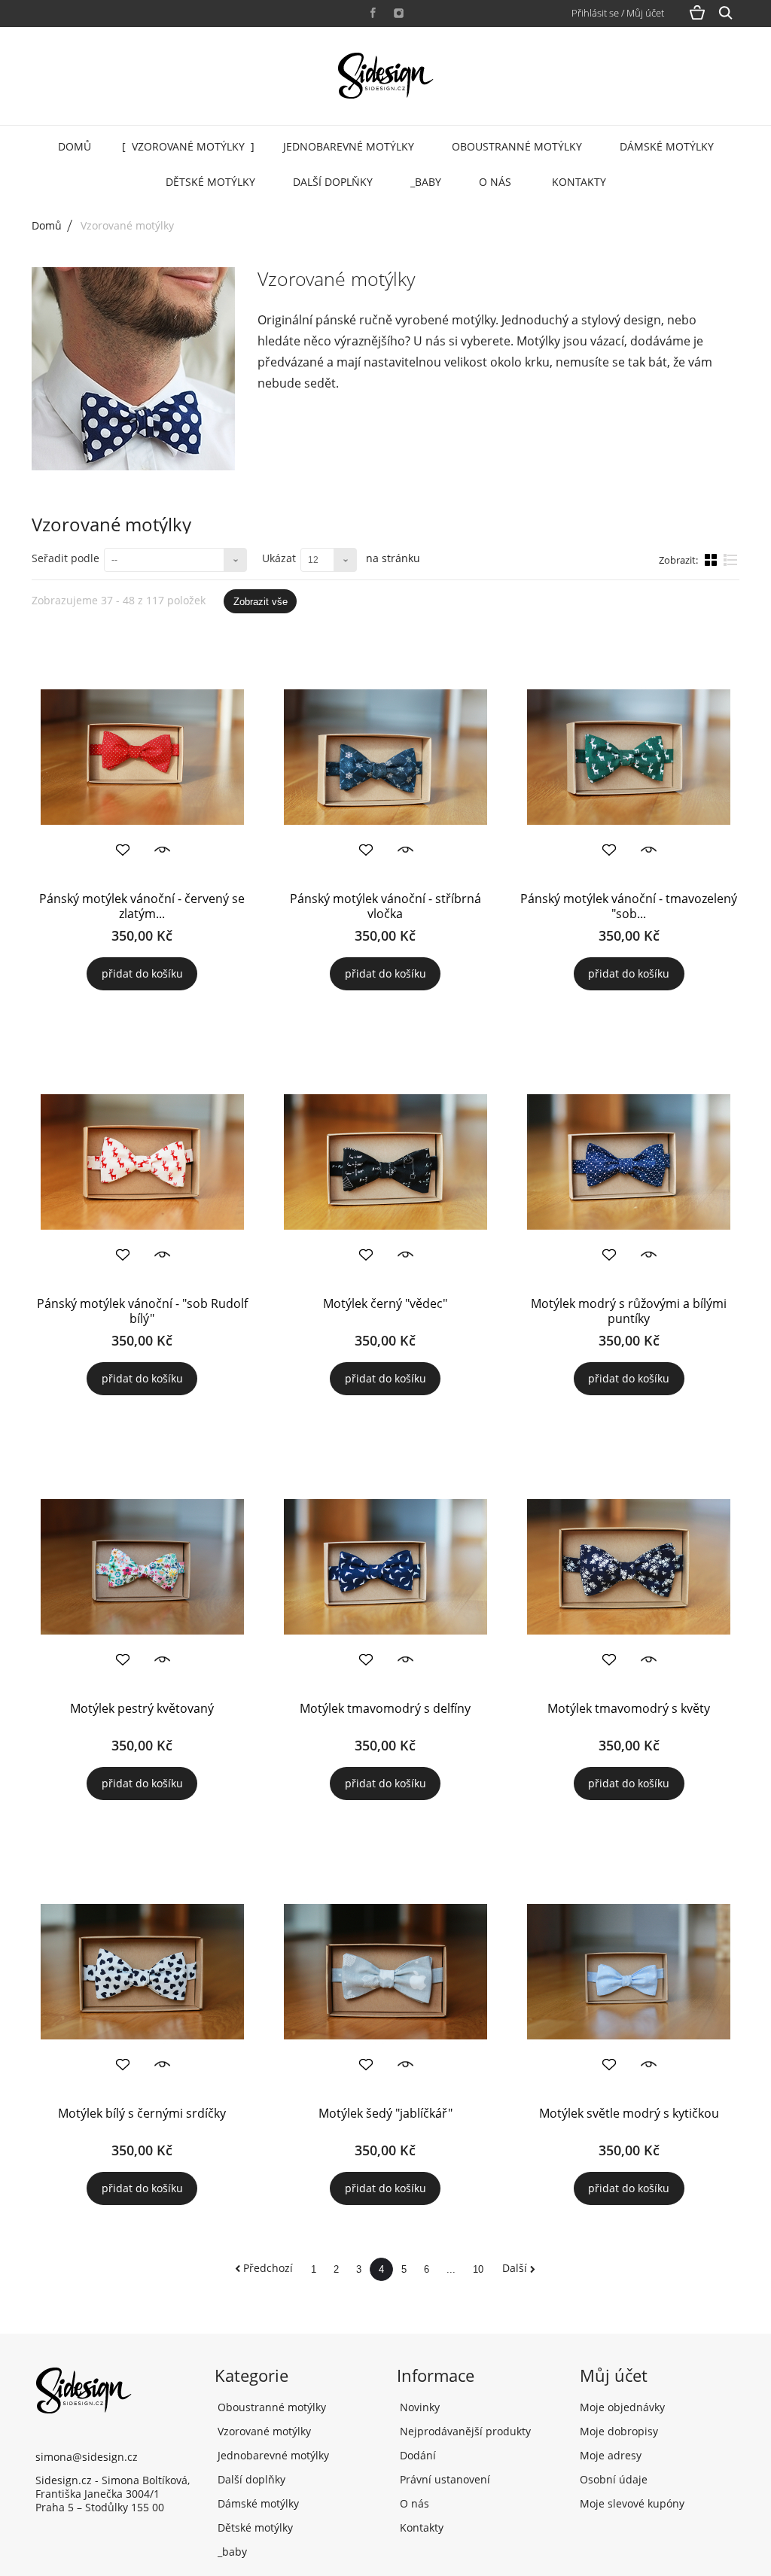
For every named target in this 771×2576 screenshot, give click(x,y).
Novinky (418, 2407)
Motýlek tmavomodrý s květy (629, 1708)
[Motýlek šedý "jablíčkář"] (385, 1972)
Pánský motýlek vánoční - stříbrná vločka (385, 906)
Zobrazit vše (261, 602)
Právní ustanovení (443, 2479)
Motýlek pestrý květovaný (142, 1708)
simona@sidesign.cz (87, 2457)
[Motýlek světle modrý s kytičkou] (629, 1972)
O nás (495, 182)
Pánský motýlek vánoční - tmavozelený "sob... (629, 906)
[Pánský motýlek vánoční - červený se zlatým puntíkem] (142, 757)
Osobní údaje (614, 2479)
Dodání (416, 2455)
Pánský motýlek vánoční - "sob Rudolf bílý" (142, 1311)
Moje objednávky (622, 2407)
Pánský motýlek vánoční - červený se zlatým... (142, 906)
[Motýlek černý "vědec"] (385, 1162)
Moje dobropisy (619, 2431)
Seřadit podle (66, 558)
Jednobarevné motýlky (349, 146)
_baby (426, 182)
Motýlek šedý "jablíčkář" (385, 2113)
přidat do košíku (142, 973)
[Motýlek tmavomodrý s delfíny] (385, 1567)
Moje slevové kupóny (632, 2503)
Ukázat (279, 558)
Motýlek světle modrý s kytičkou (629, 2113)
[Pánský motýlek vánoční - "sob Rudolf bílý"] (142, 1162)
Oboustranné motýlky (517, 146)
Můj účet (614, 2375)
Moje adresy (611, 2455)
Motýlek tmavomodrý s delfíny (385, 1708)
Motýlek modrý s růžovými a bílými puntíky (629, 1311)
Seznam (731, 566)
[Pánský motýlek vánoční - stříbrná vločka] (385, 757)
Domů (75, 146)
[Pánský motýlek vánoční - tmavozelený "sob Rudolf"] (629, 757)
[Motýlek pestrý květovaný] (142, 1567)
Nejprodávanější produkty (464, 2431)
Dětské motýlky (210, 182)
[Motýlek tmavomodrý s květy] (629, 1567)
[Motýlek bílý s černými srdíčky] (142, 1972)
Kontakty (579, 182)
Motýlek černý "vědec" (385, 1303)
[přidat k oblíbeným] (123, 850)
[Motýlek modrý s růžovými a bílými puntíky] (629, 1162)
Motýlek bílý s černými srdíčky (142, 2113)
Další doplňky (333, 182)
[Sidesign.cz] (385, 76)
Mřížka (712, 559)
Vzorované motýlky (188, 146)
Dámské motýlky (667, 146)
